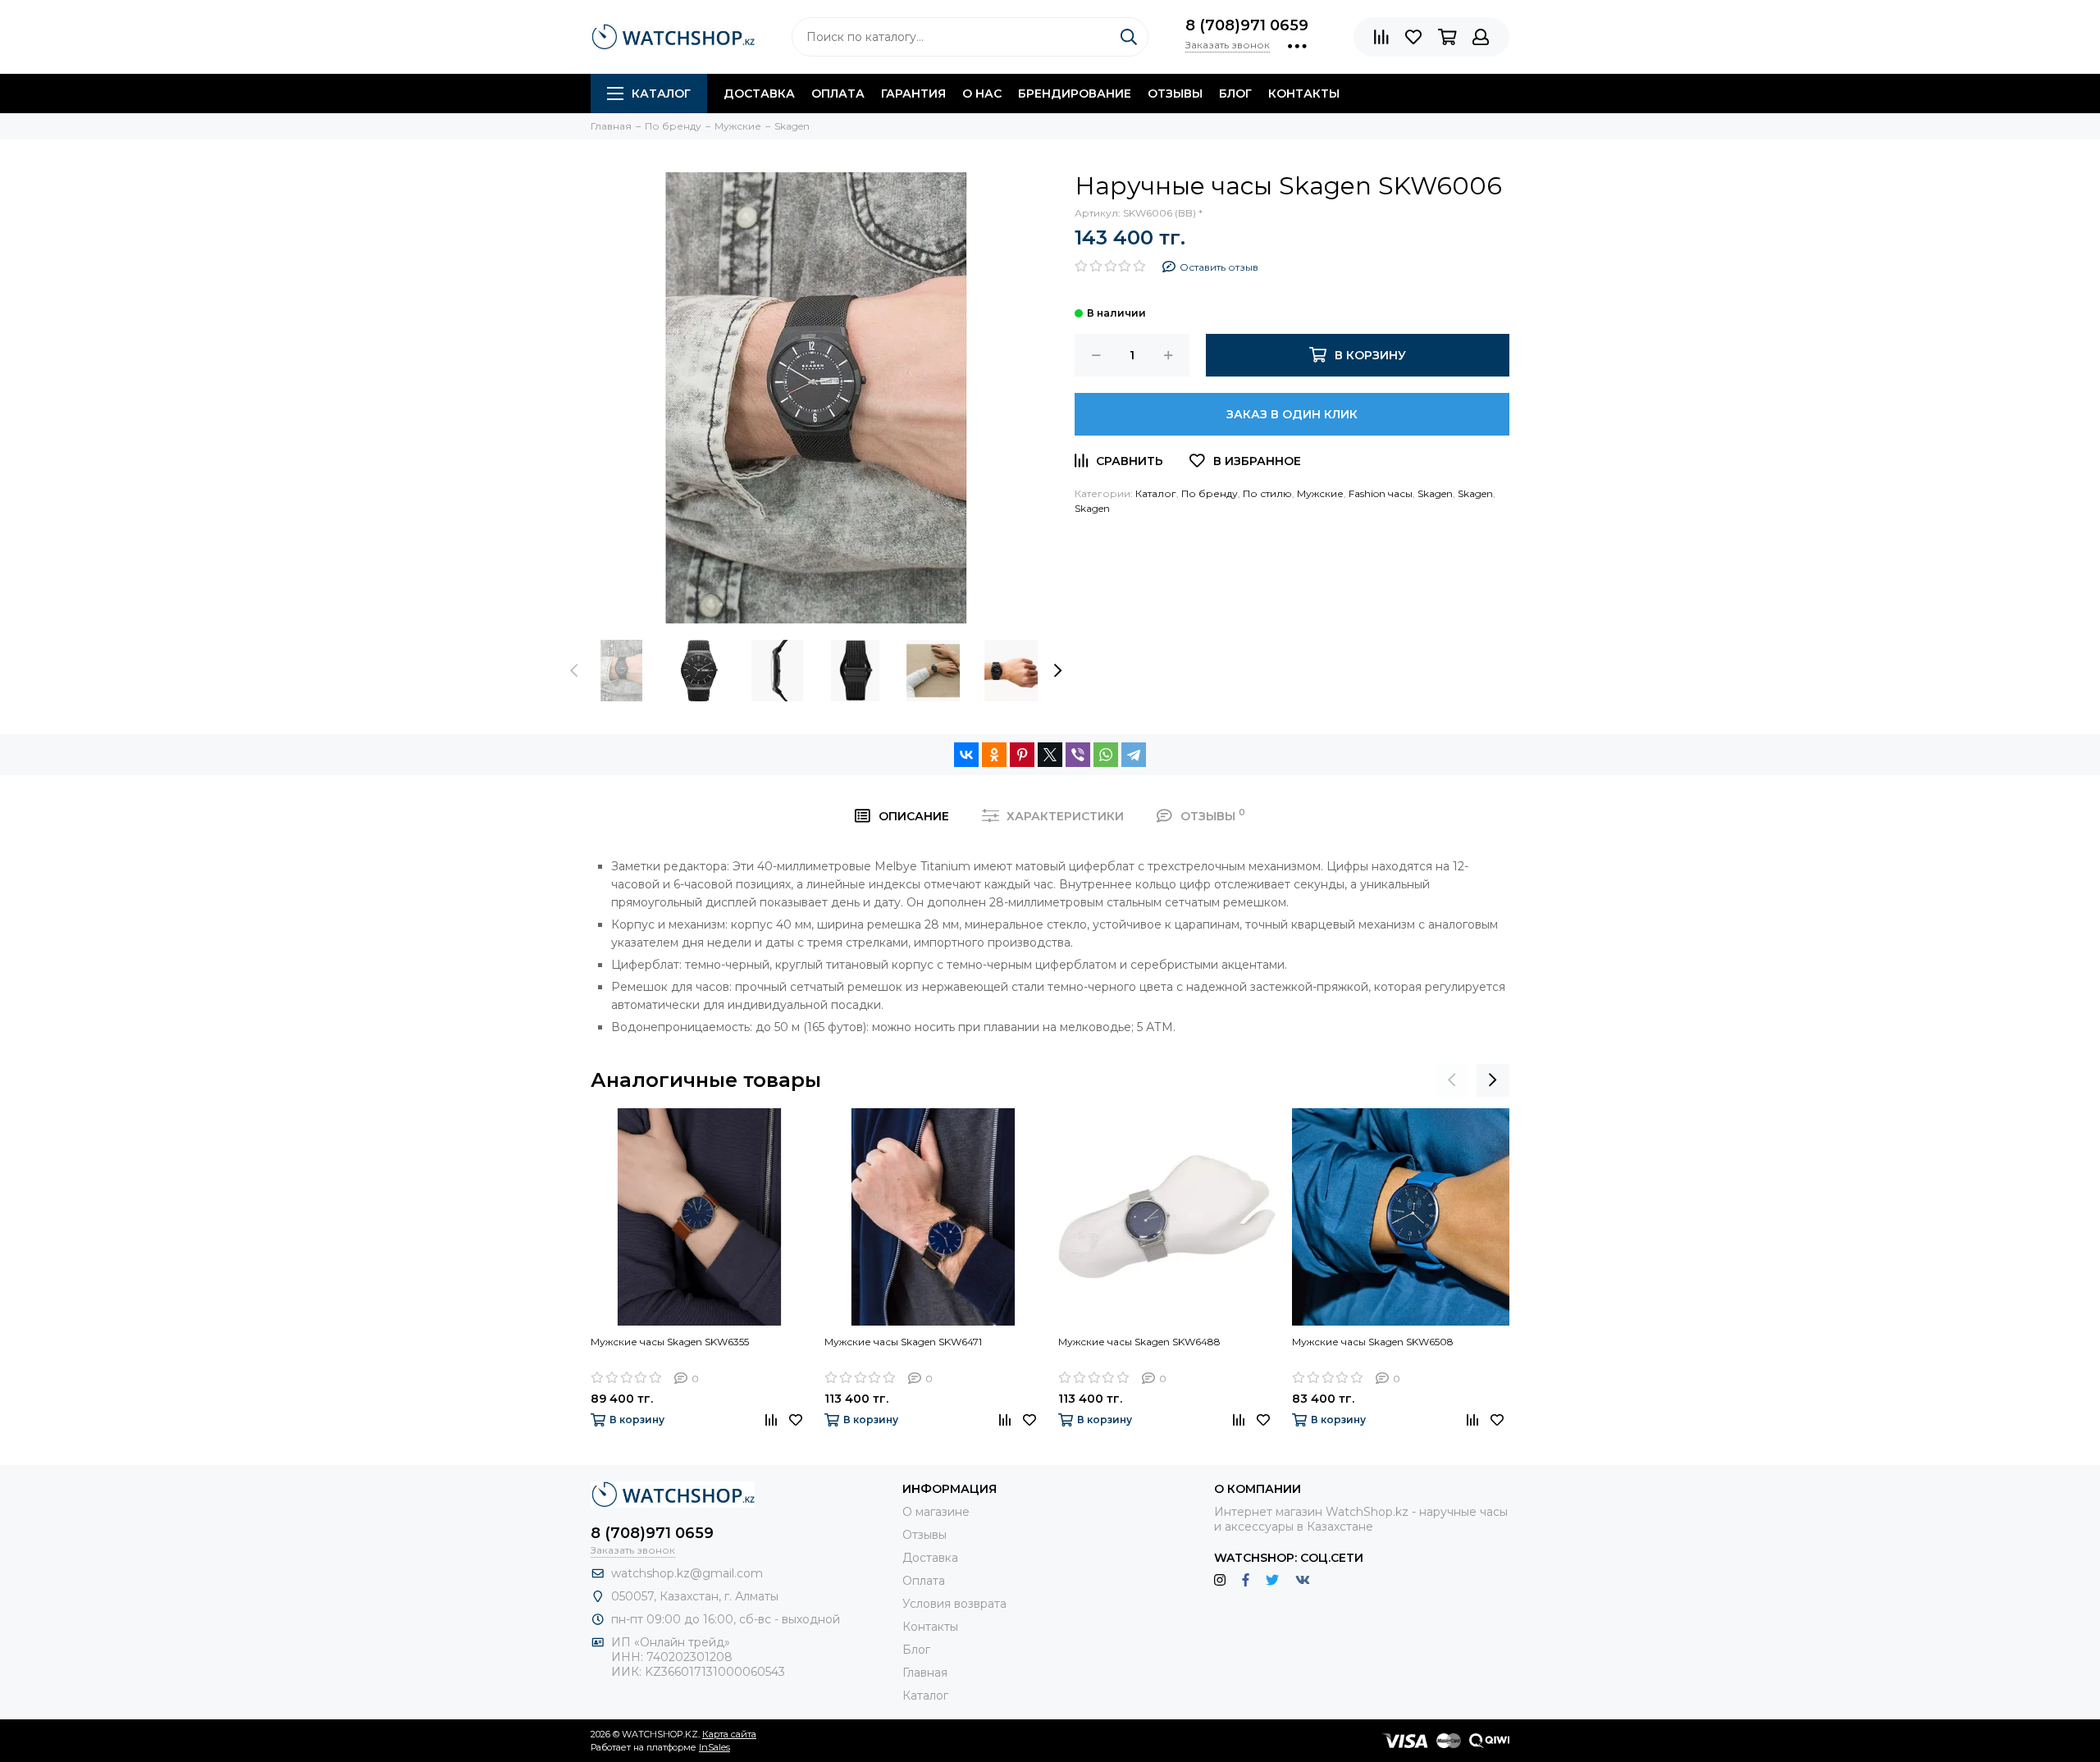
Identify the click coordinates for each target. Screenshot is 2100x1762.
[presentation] (574, 670)
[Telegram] (1134, 755)
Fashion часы (1381, 493)
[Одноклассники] (994, 755)
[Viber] (1078, 755)
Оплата (838, 94)
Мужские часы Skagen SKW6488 (1139, 1342)
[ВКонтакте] (966, 755)
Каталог (661, 94)
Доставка (759, 94)
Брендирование (1075, 94)
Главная (925, 1673)
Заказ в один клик (1292, 414)
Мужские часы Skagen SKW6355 (670, 1342)
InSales (714, 1747)
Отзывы (1175, 94)
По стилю (1267, 493)
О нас (982, 94)
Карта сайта (729, 1734)
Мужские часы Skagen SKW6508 (1373, 1342)
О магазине (936, 1512)
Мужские (1320, 493)
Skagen (1435, 493)
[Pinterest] (1022, 755)
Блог (1235, 94)
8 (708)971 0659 (1247, 25)
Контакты (1304, 94)
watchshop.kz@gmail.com (687, 1573)
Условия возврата (954, 1604)
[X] (1050, 755)
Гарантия (913, 94)
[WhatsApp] (1106, 755)
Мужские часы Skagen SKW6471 (903, 1342)
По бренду (1210, 493)
